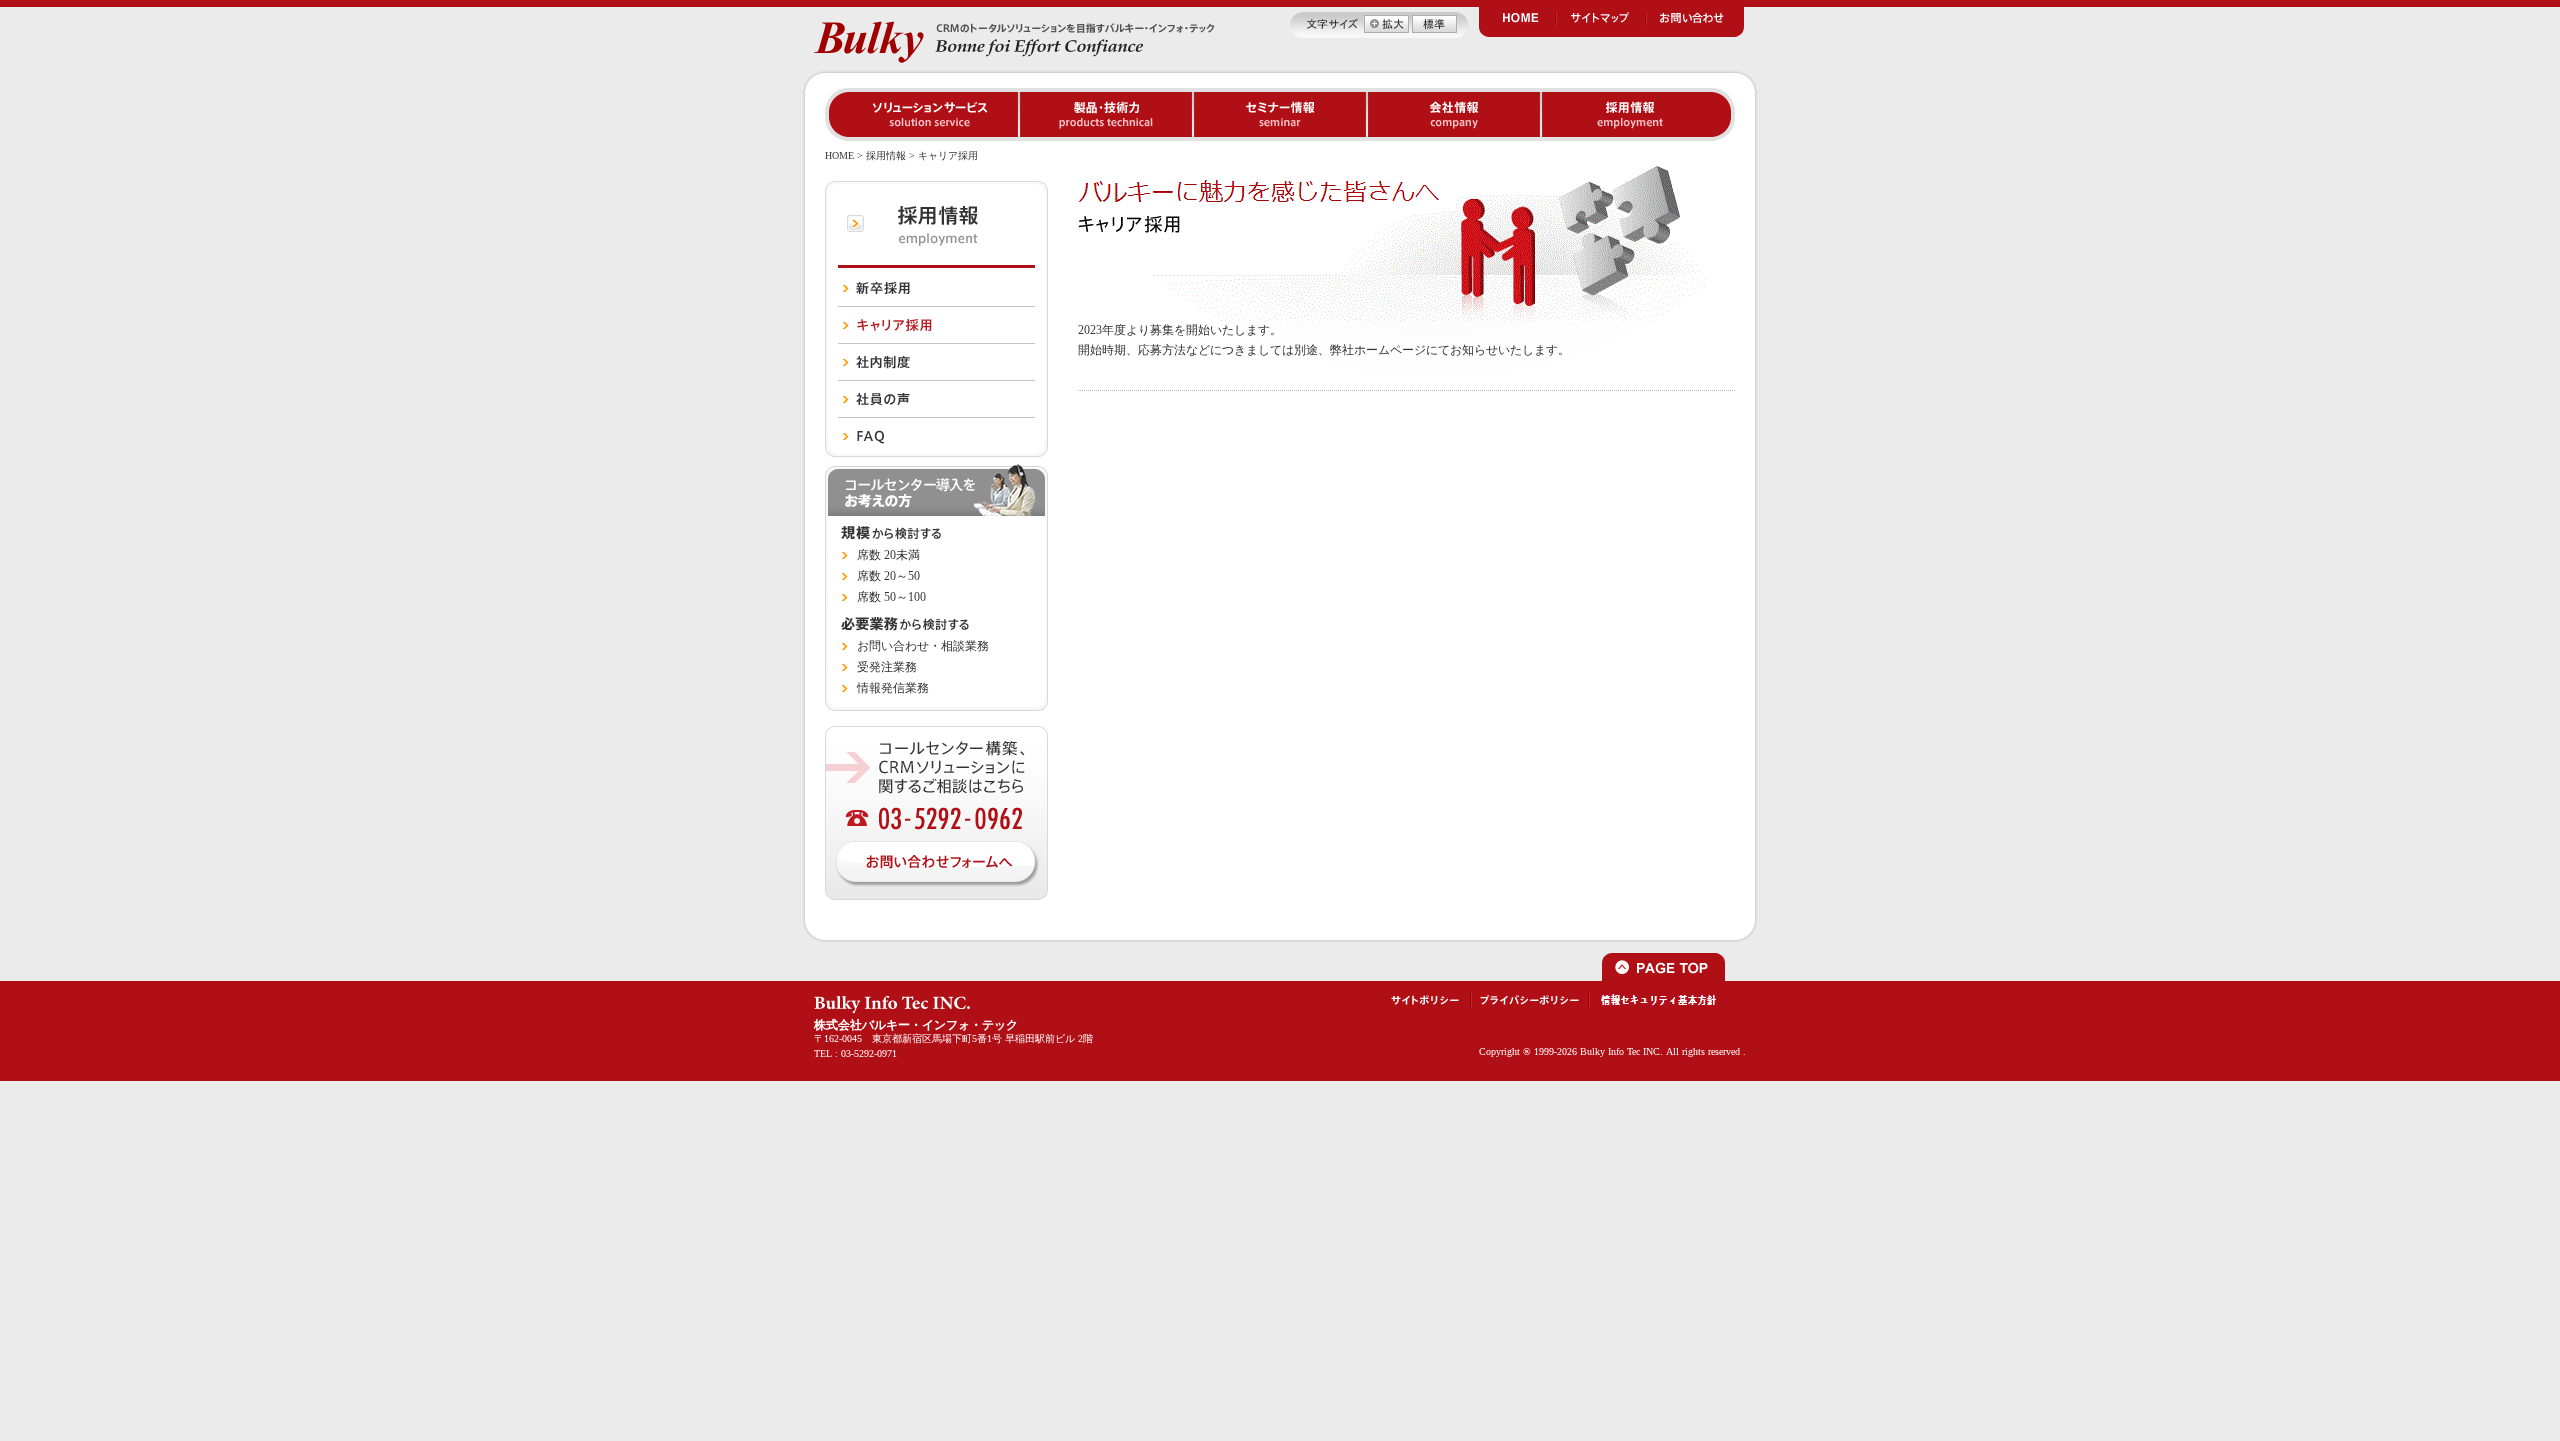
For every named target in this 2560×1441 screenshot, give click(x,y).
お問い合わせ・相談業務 (923, 646)
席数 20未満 (888, 555)
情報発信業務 (893, 688)
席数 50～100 (891, 597)
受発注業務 (887, 667)
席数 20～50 (888, 576)
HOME (839, 155)
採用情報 (886, 155)
